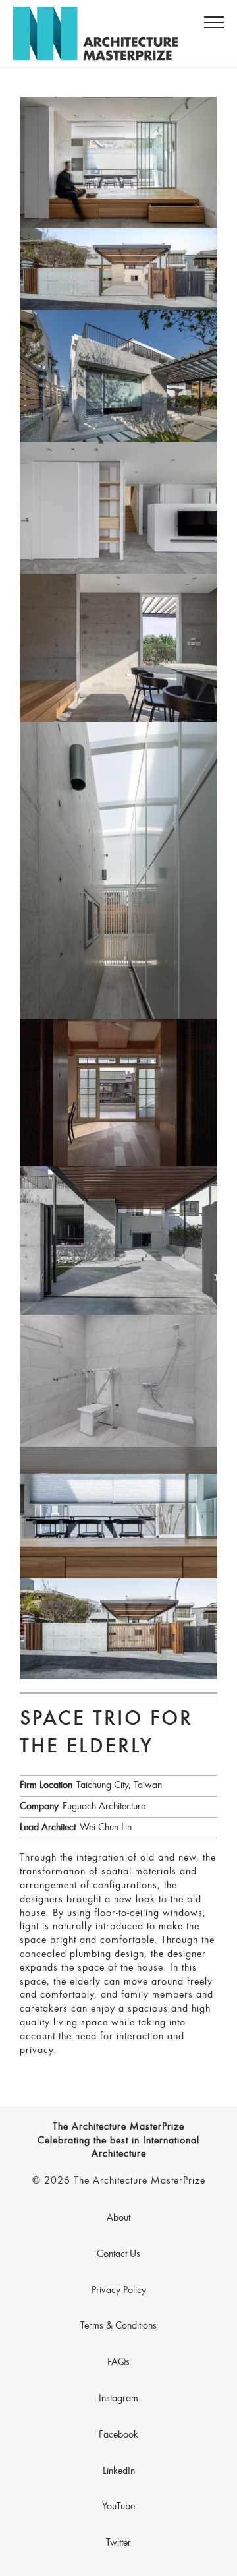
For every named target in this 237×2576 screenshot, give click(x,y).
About (118, 2218)
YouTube (118, 2507)
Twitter (118, 2543)
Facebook (118, 2435)
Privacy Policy (119, 2291)
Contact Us (118, 2254)
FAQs (118, 2362)
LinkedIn (119, 2471)
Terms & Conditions (118, 2326)
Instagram (118, 2399)
